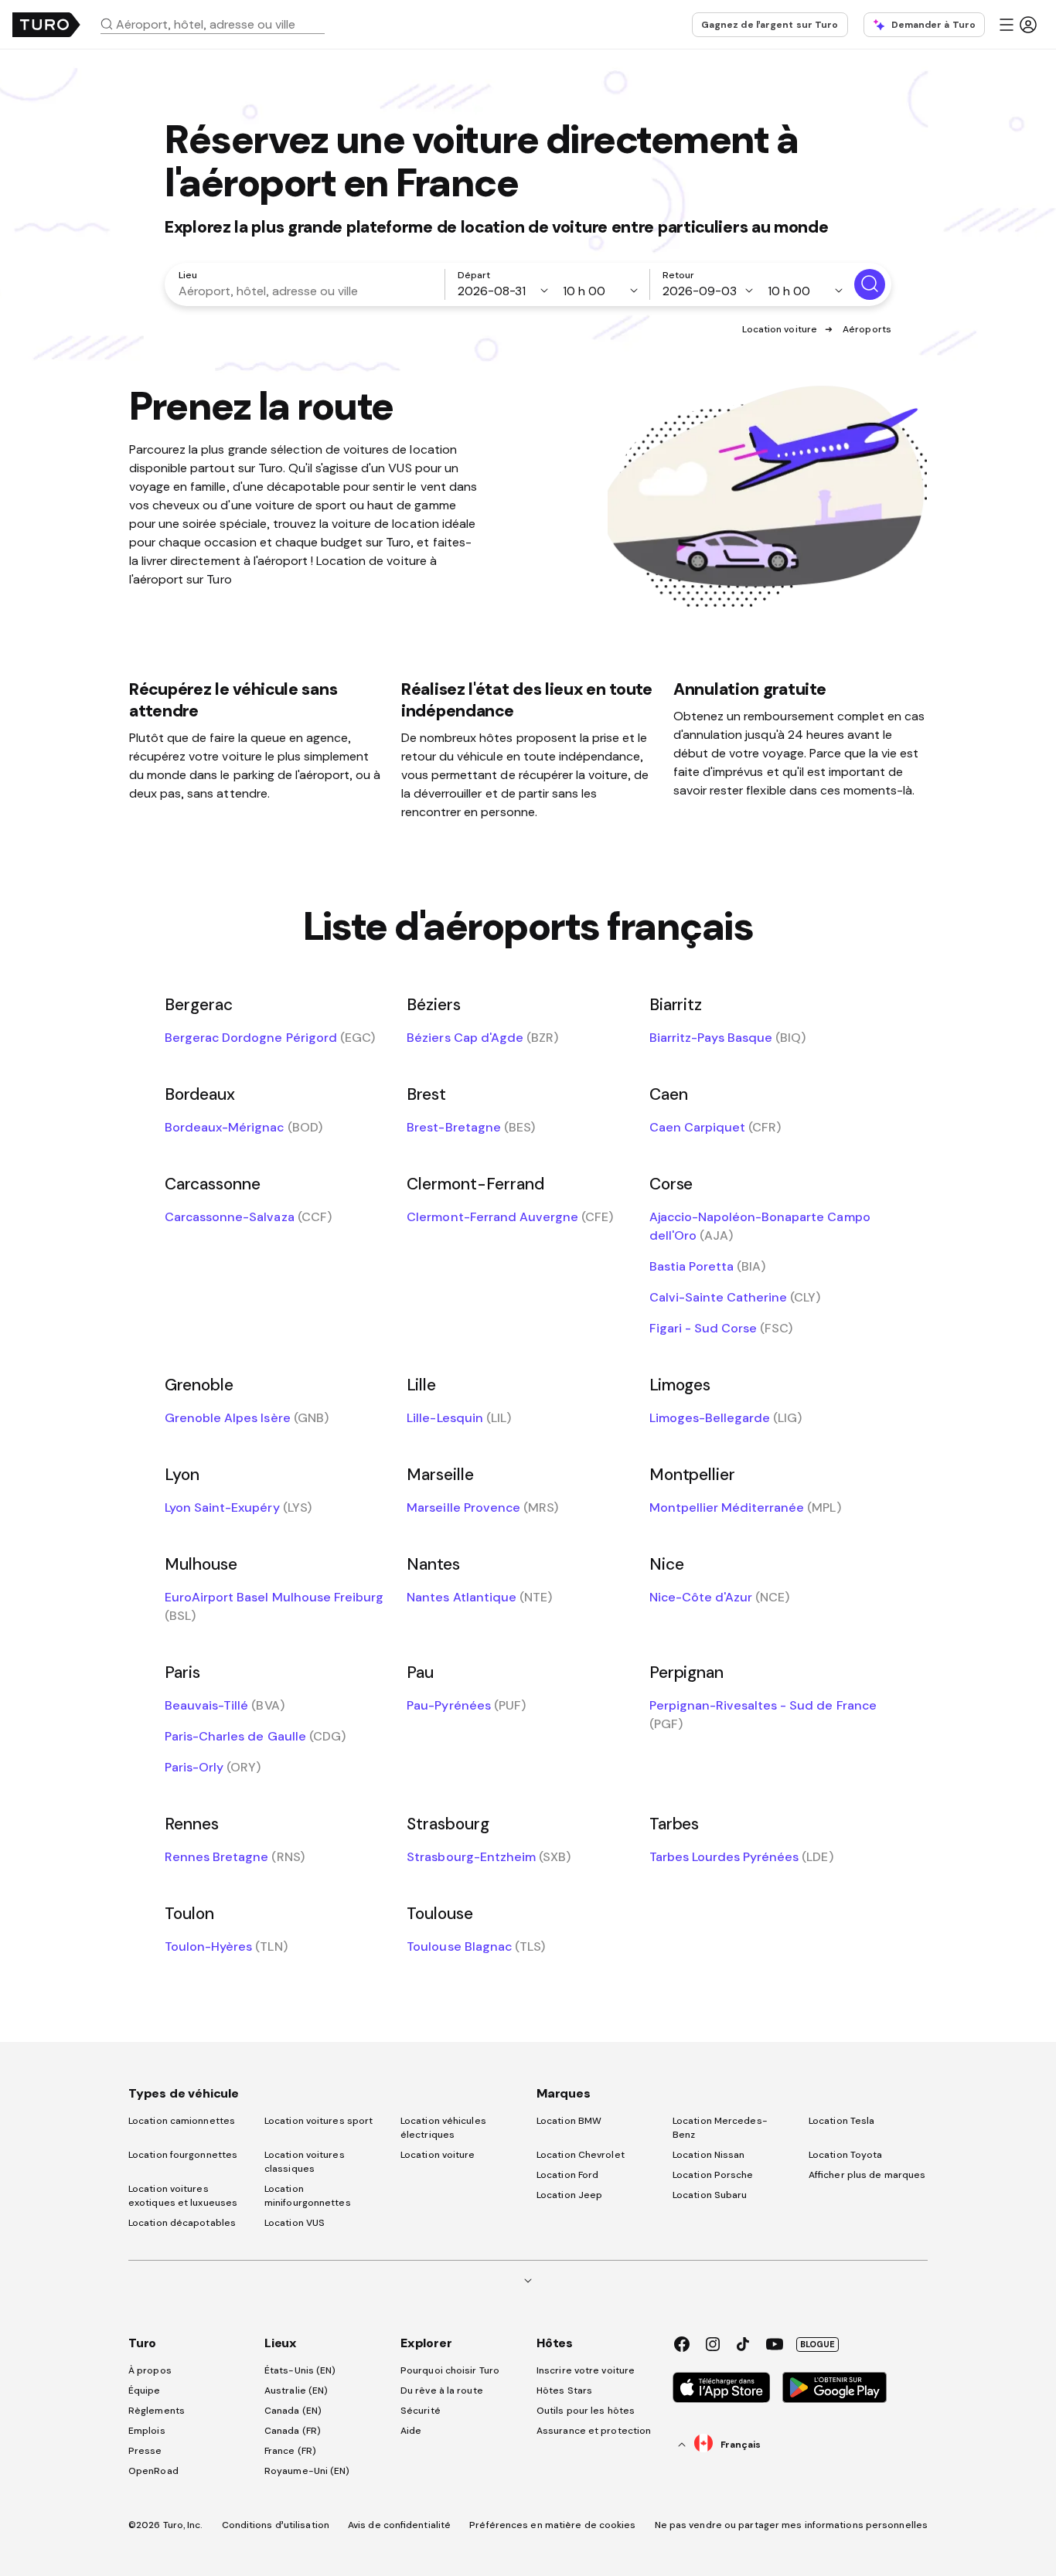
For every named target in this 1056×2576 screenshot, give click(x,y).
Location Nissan (709, 2155)
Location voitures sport (319, 2121)
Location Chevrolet (581, 2155)
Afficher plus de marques (867, 2175)
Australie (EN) (296, 2391)
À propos (150, 2370)
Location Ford (567, 2175)
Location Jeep (569, 2195)
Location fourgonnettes (183, 2155)
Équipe (145, 2391)
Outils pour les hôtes (586, 2411)
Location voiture (780, 329)
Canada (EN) (293, 2411)
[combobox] (219, 24)
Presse (145, 2451)
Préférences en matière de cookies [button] (552, 2525)
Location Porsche (713, 2175)
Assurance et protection (594, 2431)
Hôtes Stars (565, 2391)
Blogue (818, 2344)
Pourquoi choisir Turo (450, 2370)
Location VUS (295, 2223)
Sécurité (421, 2411)
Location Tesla (841, 2121)
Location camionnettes (182, 2121)
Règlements (157, 2411)
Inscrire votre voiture (586, 2370)
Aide (411, 2431)
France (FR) (290, 2451)
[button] (219, 24)
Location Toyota (846, 2155)
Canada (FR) (293, 2431)
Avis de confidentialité (399, 2525)
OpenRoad (153, 2471)
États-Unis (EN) (300, 2370)
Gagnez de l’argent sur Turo (770, 25)
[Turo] (46, 25)
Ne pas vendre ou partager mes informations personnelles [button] (792, 2525)
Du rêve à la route (442, 2391)
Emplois (147, 2431)
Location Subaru (710, 2195)
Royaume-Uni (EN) (307, 2471)
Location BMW (569, 2121)
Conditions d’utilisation (276, 2525)
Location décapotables (182, 2223)
